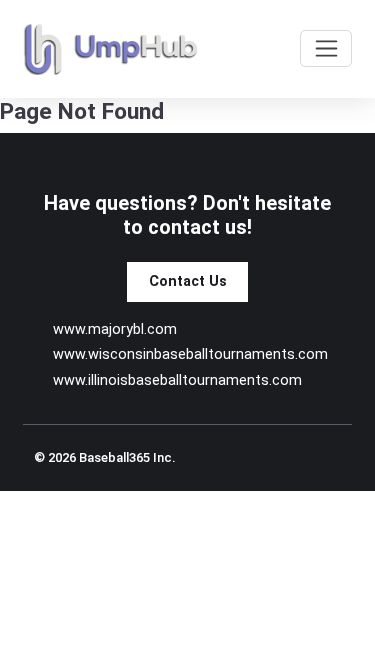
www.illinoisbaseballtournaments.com (177, 380)
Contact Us (188, 281)
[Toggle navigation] (326, 48)
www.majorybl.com (115, 329)
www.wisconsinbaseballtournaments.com (190, 354)
